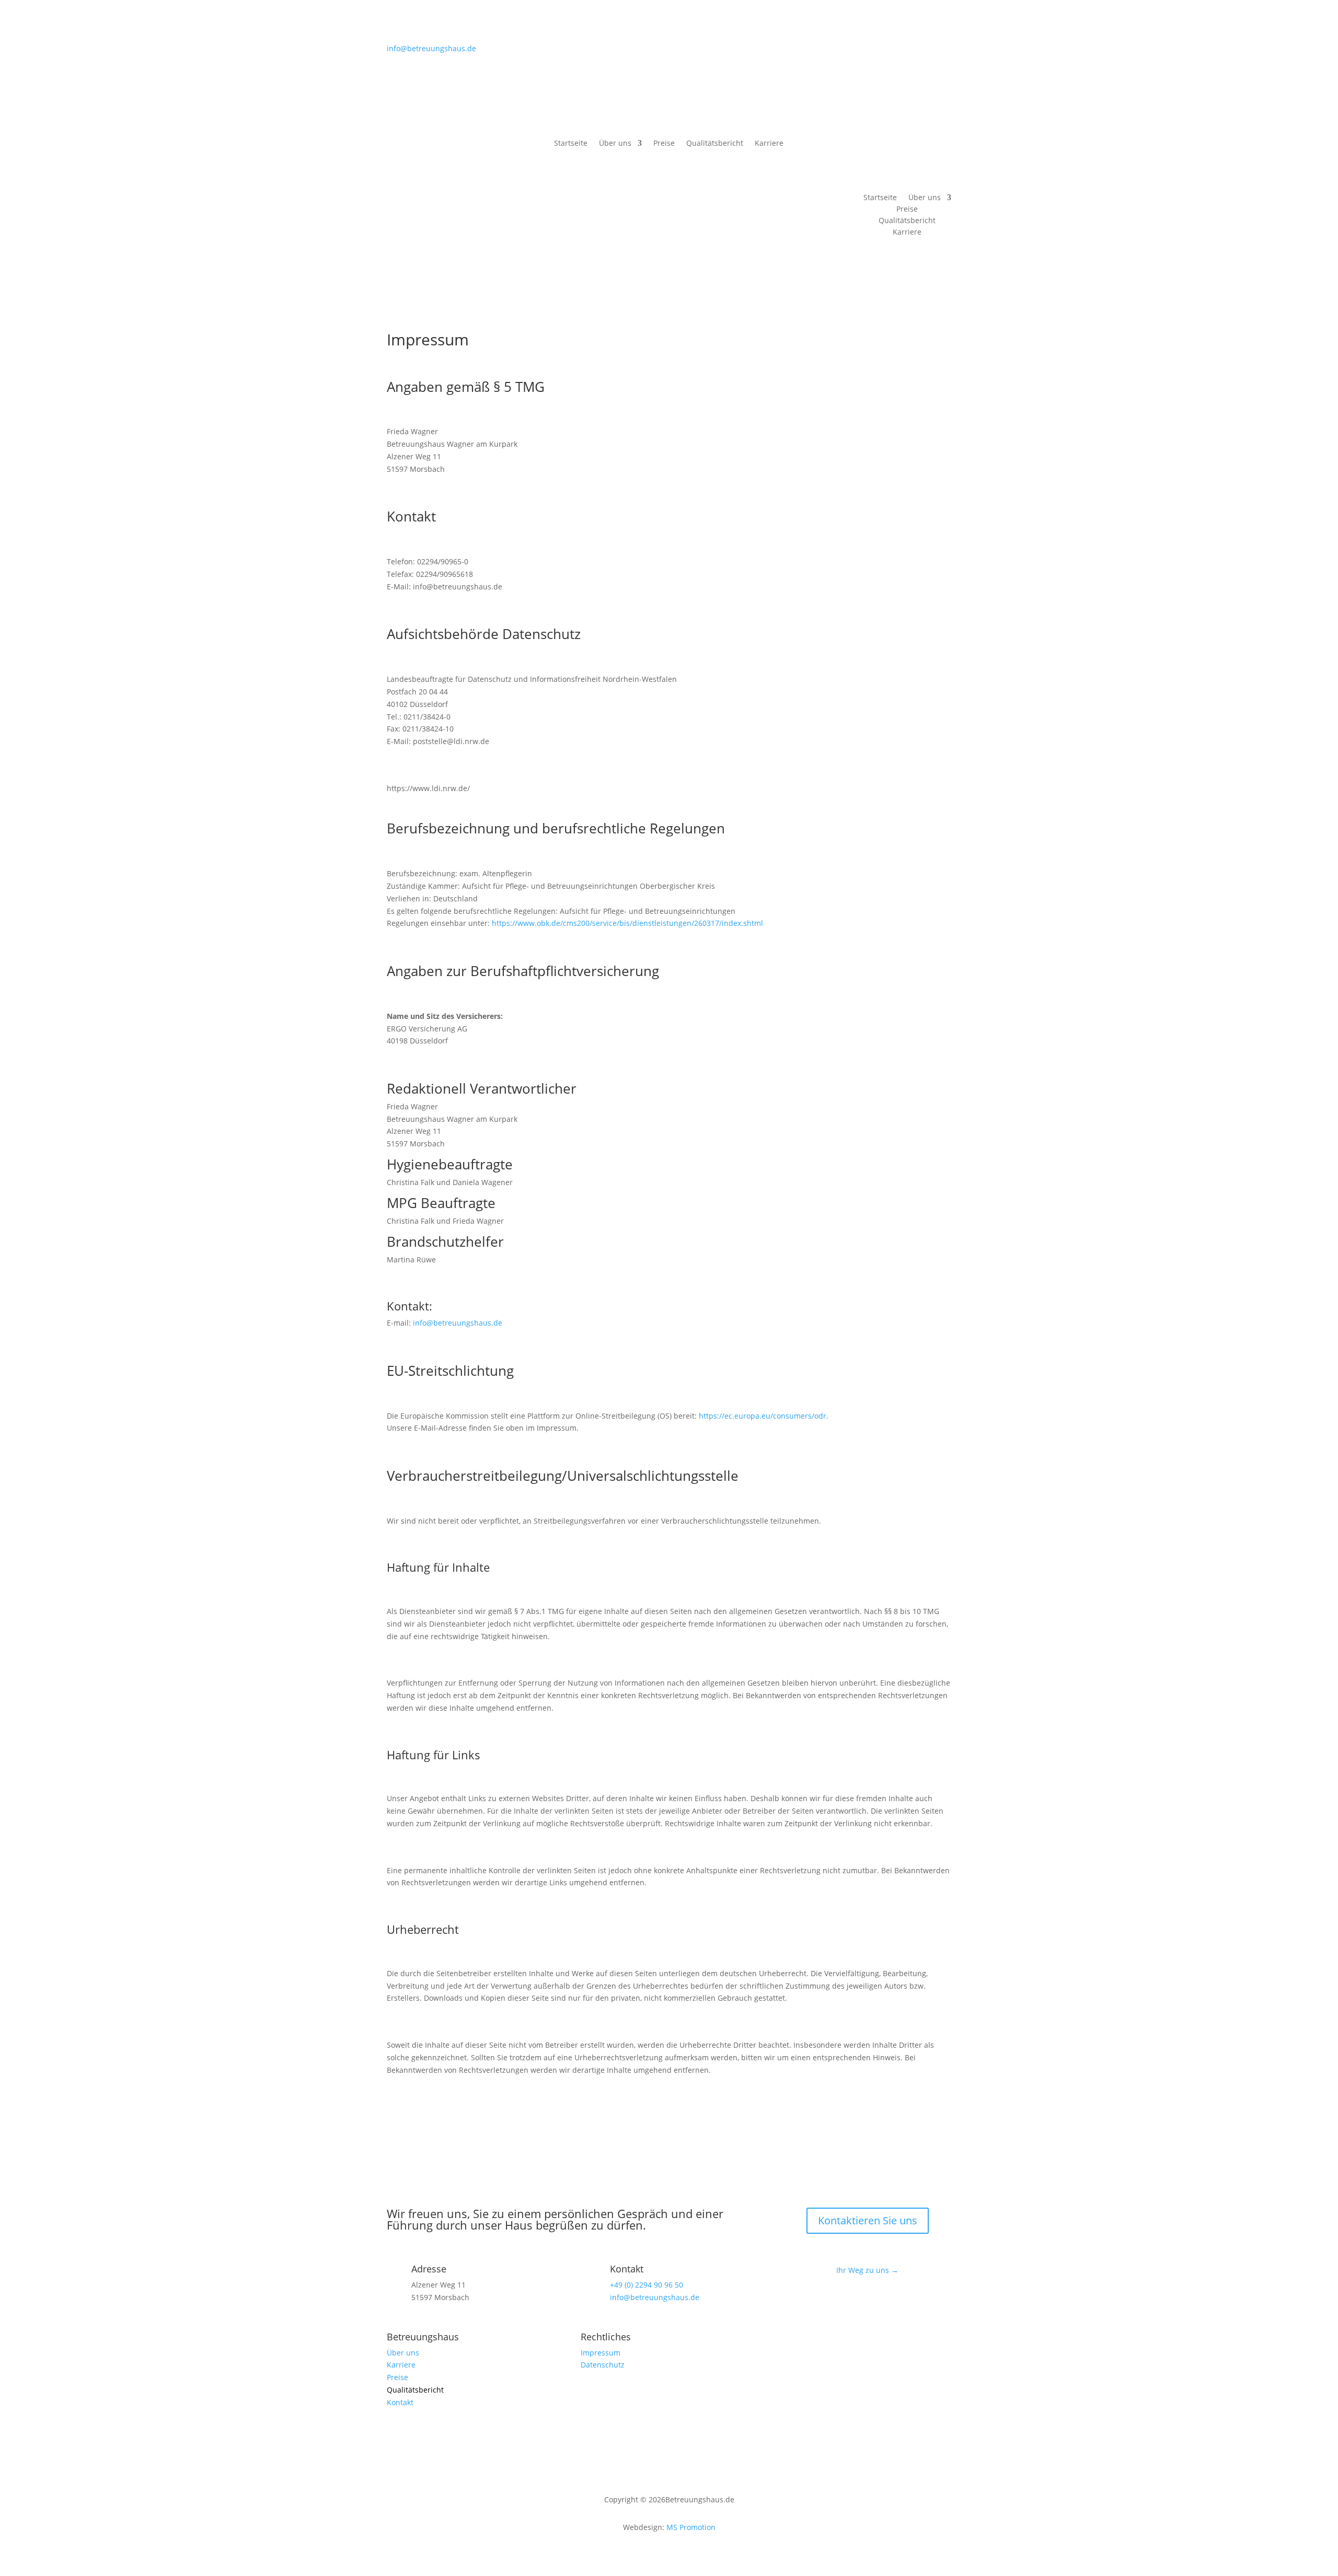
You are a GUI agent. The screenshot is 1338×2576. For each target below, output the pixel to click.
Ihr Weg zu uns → (867, 2270)
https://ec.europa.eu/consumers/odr (763, 1416)
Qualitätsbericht (715, 144)
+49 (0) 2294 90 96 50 (647, 2285)
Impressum (601, 2353)
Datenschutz (603, 2365)
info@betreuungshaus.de (431, 48)
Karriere (769, 144)
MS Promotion (691, 2527)
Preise (664, 144)
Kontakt (921, 152)
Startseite (571, 144)
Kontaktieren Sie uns (868, 2220)
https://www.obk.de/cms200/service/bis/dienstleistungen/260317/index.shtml (627, 923)
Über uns (615, 144)
